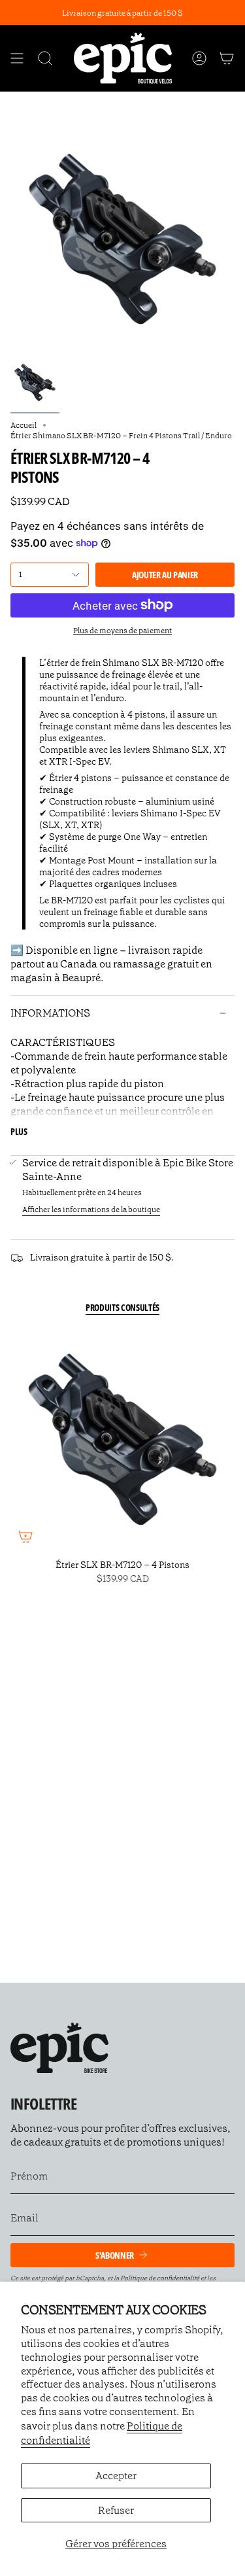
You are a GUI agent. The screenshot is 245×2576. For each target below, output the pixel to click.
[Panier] (227, 58)
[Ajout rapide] (25, 1537)
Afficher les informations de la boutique (91, 1210)
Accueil (24, 425)
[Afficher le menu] (17, 58)
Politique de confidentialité (160, 2278)
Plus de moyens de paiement (122, 631)
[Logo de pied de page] (59, 2048)
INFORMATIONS (50, 1013)
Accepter (116, 2476)
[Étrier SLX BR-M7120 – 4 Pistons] (122, 1439)
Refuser (116, 2510)
